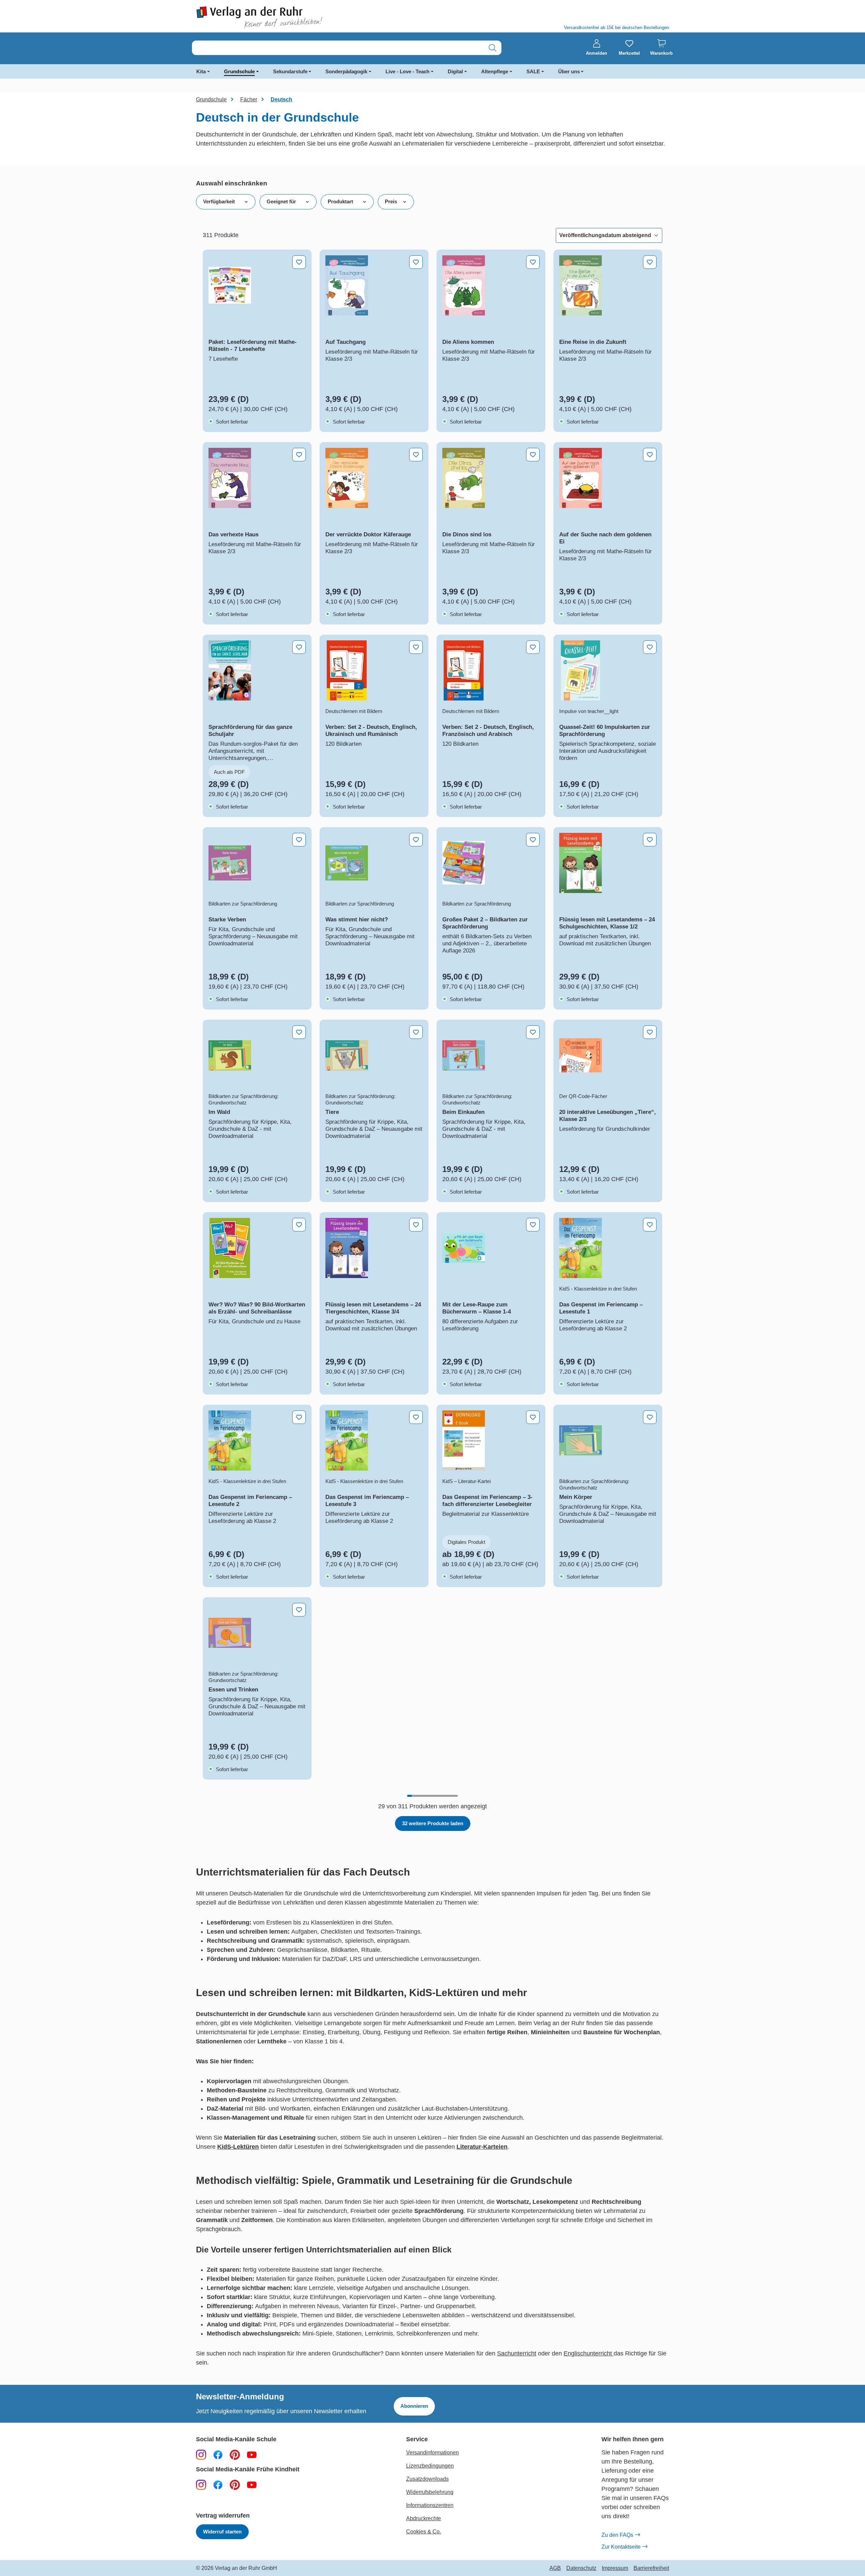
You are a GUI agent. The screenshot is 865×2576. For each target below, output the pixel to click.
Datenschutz (581, 2568)
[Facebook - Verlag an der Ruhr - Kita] (218, 2484)
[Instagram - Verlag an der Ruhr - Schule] (201, 2454)
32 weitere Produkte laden (433, 1823)
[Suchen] (492, 48)
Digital (455, 71)
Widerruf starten (222, 2532)
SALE (533, 71)
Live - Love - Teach (407, 71)
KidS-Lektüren (238, 2147)
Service (417, 2439)
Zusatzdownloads (427, 2479)
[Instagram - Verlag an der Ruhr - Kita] (201, 2484)
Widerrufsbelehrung (430, 2492)
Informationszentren (430, 2505)
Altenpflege (495, 71)
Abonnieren (414, 2406)
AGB (555, 2568)
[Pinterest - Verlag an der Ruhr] (235, 2454)
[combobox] (338, 48)
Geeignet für (281, 201)
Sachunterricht (517, 2353)
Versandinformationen (432, 2453)
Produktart (340, 201)
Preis (391, 201)
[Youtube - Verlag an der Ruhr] (252, 2454)
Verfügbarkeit (219, 201)
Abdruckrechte (424, 2518)
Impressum (615, 2568)
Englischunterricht (589, 2353)
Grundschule (239, 71)
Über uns (569, 71)
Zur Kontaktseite (621, 2547)
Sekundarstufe (290, 71)
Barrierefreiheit (651, 2568)
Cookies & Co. (424, 2532)
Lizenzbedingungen (430, 2466)
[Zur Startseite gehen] (311, 17)
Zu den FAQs (617, 2535)
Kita (201, 71)
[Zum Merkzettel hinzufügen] (299, 262)
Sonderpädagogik (346, 71)
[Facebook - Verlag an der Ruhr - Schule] (218, 2454)
